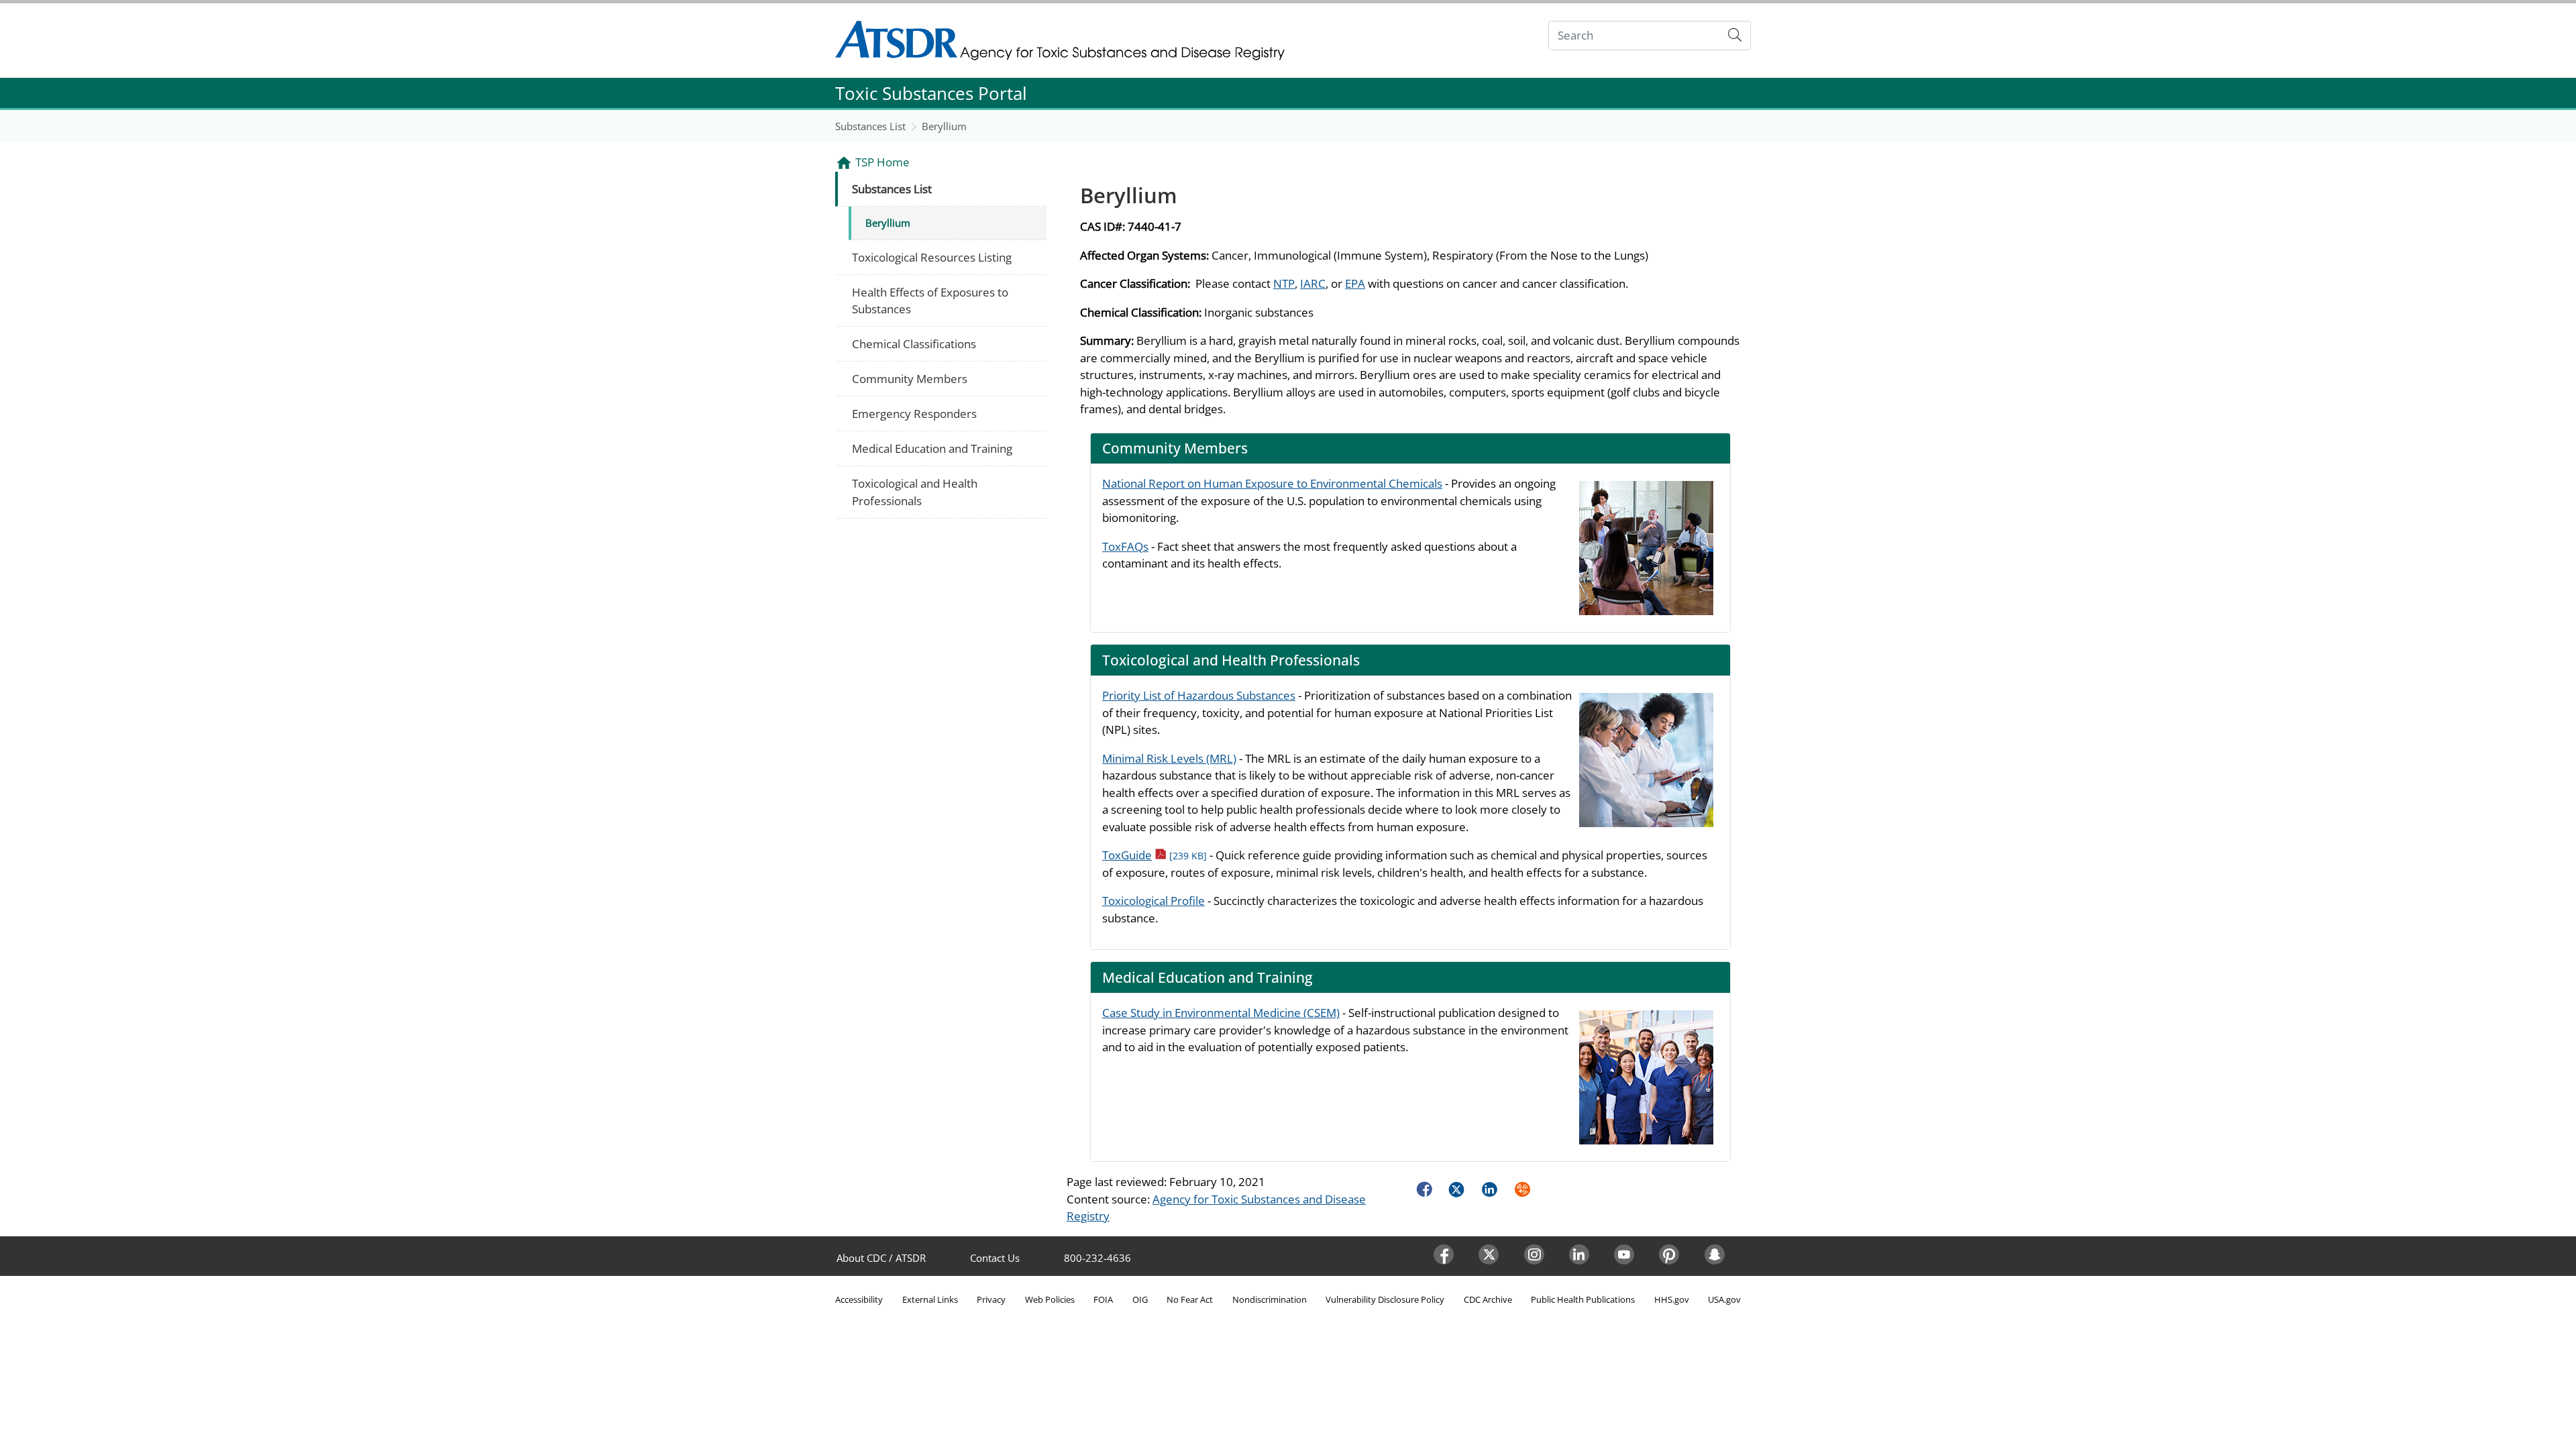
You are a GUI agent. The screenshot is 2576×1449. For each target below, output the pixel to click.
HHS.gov (1672, 1299)
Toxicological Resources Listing (932, 257)
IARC (1313, 283)
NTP (1284, 283)
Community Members (910, 379)
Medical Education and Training (932, 448)
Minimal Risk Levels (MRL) (1169, 758)
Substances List (870, 126)
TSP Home (882, 162)
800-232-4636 (1097, 1258)
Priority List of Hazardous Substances (1199, 695)
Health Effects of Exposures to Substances (930, 301)
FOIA (1103, 1299)
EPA (1355, 283)
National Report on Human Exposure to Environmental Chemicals (1272, 483)
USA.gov (1724, 1299)
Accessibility (859, 1299)
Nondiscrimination (1270, 1299)
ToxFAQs (1125, 546)
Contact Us (995, 1258)
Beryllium (944, 126)
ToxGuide (1155, 855)
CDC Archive (1488, 1299)
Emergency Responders (914, 414)
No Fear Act (1190, 1299)
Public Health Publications (1583, 1299)
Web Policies (1050, 1299)
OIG (1140, 1299)
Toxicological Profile (1153, 901)
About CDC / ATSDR (881, 1258)
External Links (930, 1299)
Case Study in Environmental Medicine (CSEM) (1221, 1013)
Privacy (991, 1299)
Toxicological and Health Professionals (915, 492)
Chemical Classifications (914, 344)
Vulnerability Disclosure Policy (1385, 1299)
